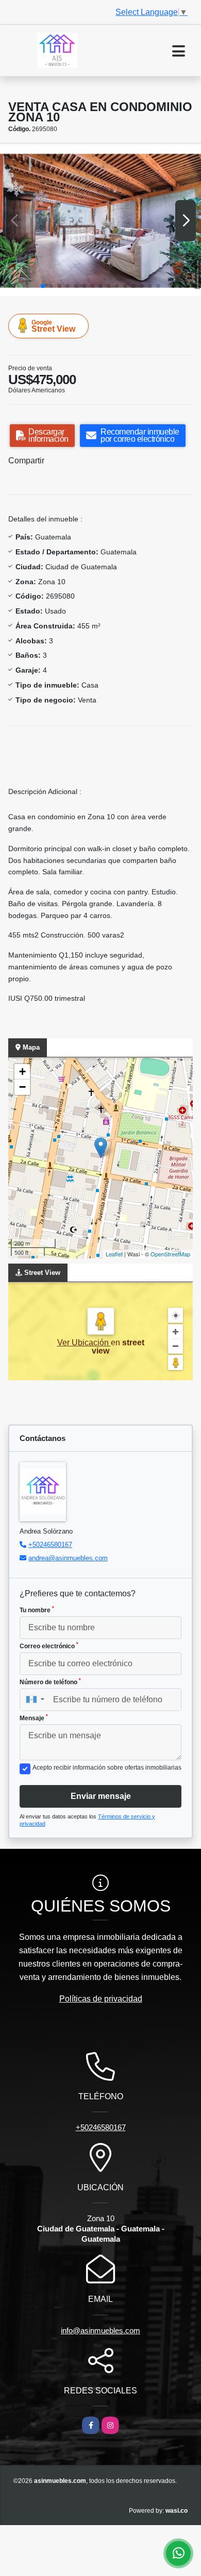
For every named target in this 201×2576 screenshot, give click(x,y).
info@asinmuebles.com (100, 2330)
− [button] (22, 1087)
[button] (43, 286)
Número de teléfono (50, 1682)
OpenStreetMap (170, 1254)
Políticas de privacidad (101, 1999)
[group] (100, 221)
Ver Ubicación (84, 1343)
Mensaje (34, 1718)
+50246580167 (50, 1545)
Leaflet (114, 1254)
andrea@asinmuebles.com (68, 1558)
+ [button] (22, 1071)
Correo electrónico (49, 1646)
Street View (53, 326)
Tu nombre (37, 1610)
